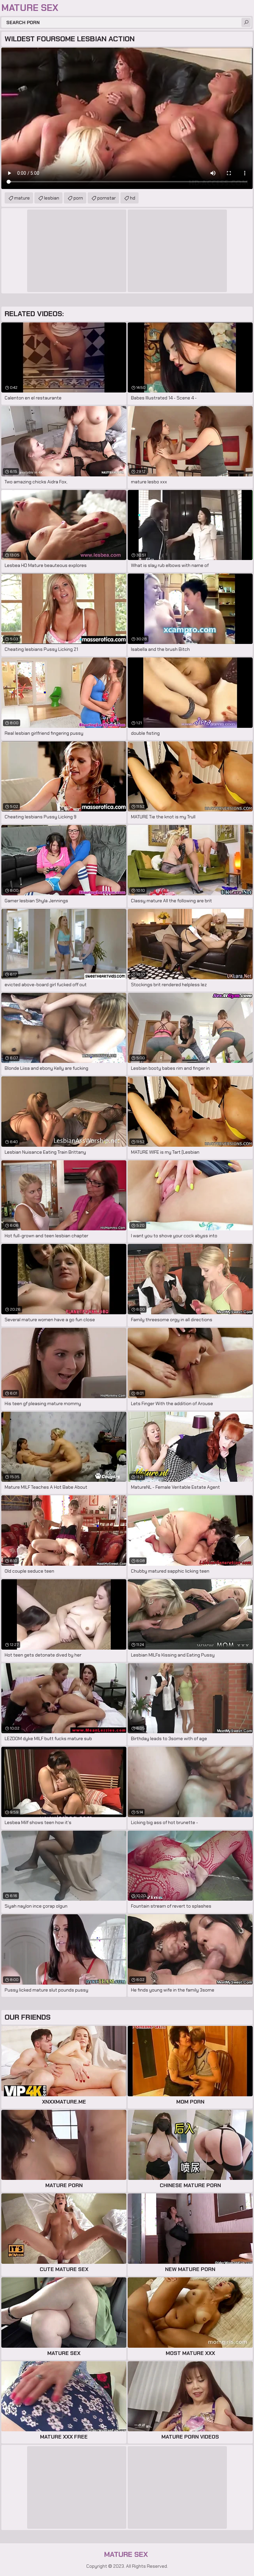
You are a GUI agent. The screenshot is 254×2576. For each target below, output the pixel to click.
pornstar (106, 198)
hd (133, 198)
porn (78, 198)
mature (22, 198)
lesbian (52, 198)
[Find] (246, 22)
